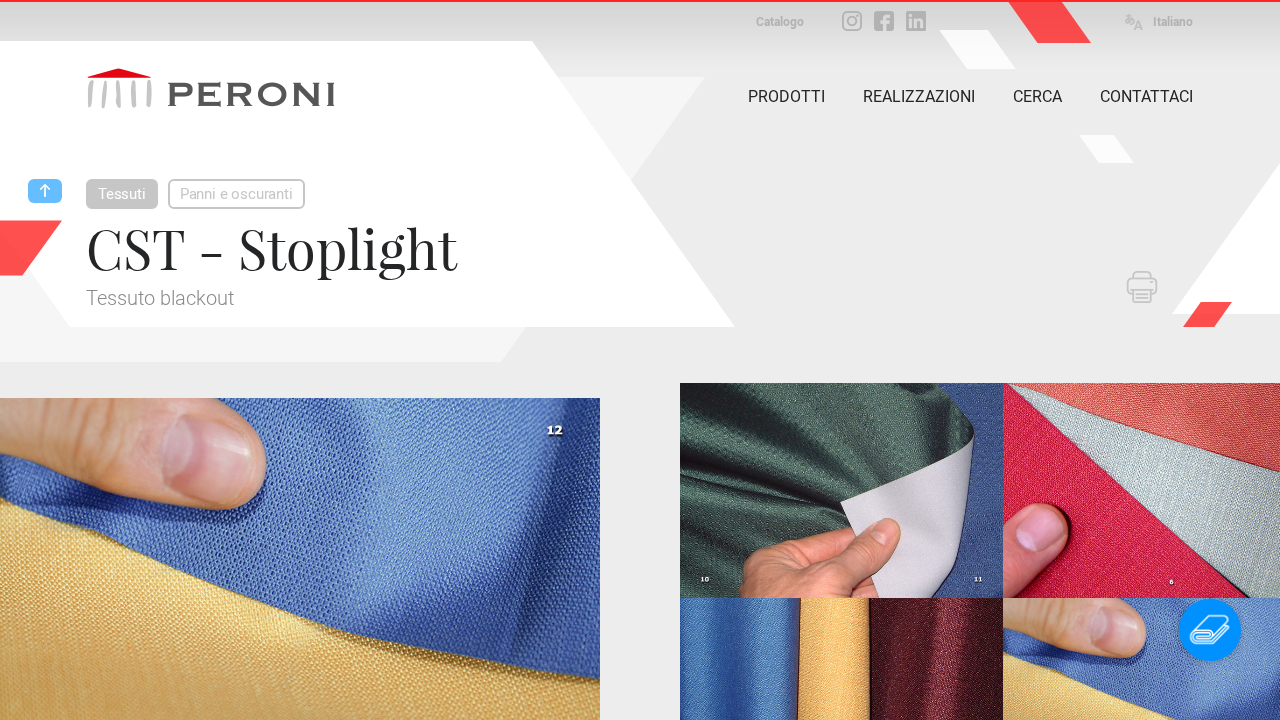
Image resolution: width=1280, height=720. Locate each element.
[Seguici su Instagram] (852, 21)
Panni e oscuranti (236, 194)
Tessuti (122, 194)
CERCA (1037, 96)
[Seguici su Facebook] (884, 21)
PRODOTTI (786, 96)
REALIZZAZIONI (919, 96)
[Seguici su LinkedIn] (916, 21)
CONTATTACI (1146, 96)
